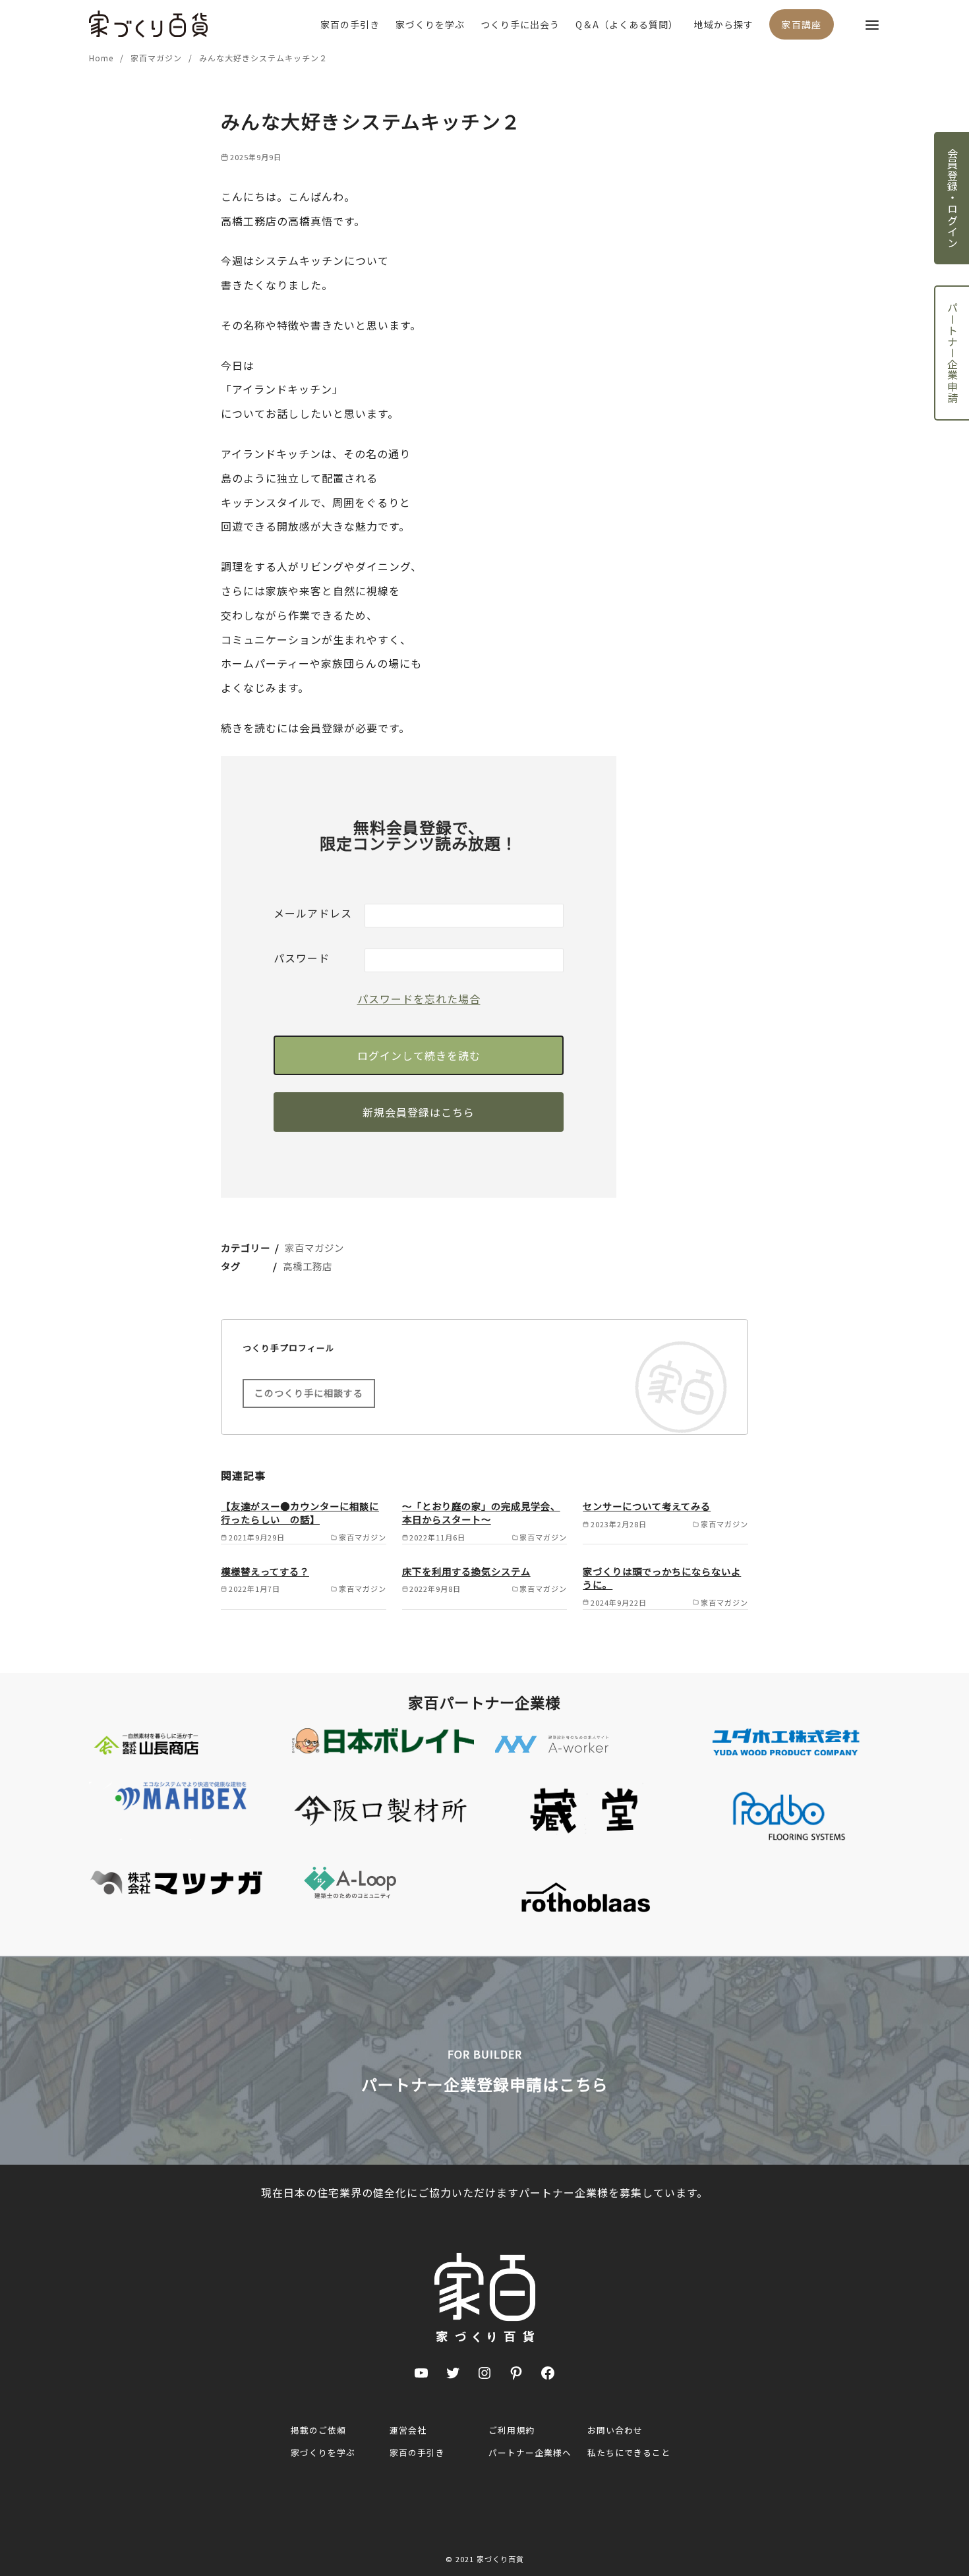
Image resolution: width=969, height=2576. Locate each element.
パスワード (302, 958)
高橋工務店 (308, 1266)
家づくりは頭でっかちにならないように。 (662, 1578)
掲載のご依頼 (318, 2430)
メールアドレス (313, 913)
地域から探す (724, 24)
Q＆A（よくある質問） (627, 24)
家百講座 (802, 24)
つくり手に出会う (520, 24)
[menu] (872, 24)
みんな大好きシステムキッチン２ (263, 58)
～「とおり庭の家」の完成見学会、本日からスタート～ (481, 1512)
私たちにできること (629, 2452)
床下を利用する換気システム (466, 1571)
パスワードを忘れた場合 (419, 999)
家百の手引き (350, 24)
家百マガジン (158, 58)
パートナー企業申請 (953, 353)
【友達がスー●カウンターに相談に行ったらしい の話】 (300, 1512)
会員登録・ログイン (953, 198)
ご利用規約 (512, 2430)
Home (103, 58)
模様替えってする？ (265, 1571)
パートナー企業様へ (530, 2452)
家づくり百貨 (500, 2559)
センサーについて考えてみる (647, 1506)
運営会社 (408, 2430)
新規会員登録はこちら (419, 1112)
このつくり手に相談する (309, 1393)
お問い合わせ (615, 2430)
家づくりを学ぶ (430, 24)
